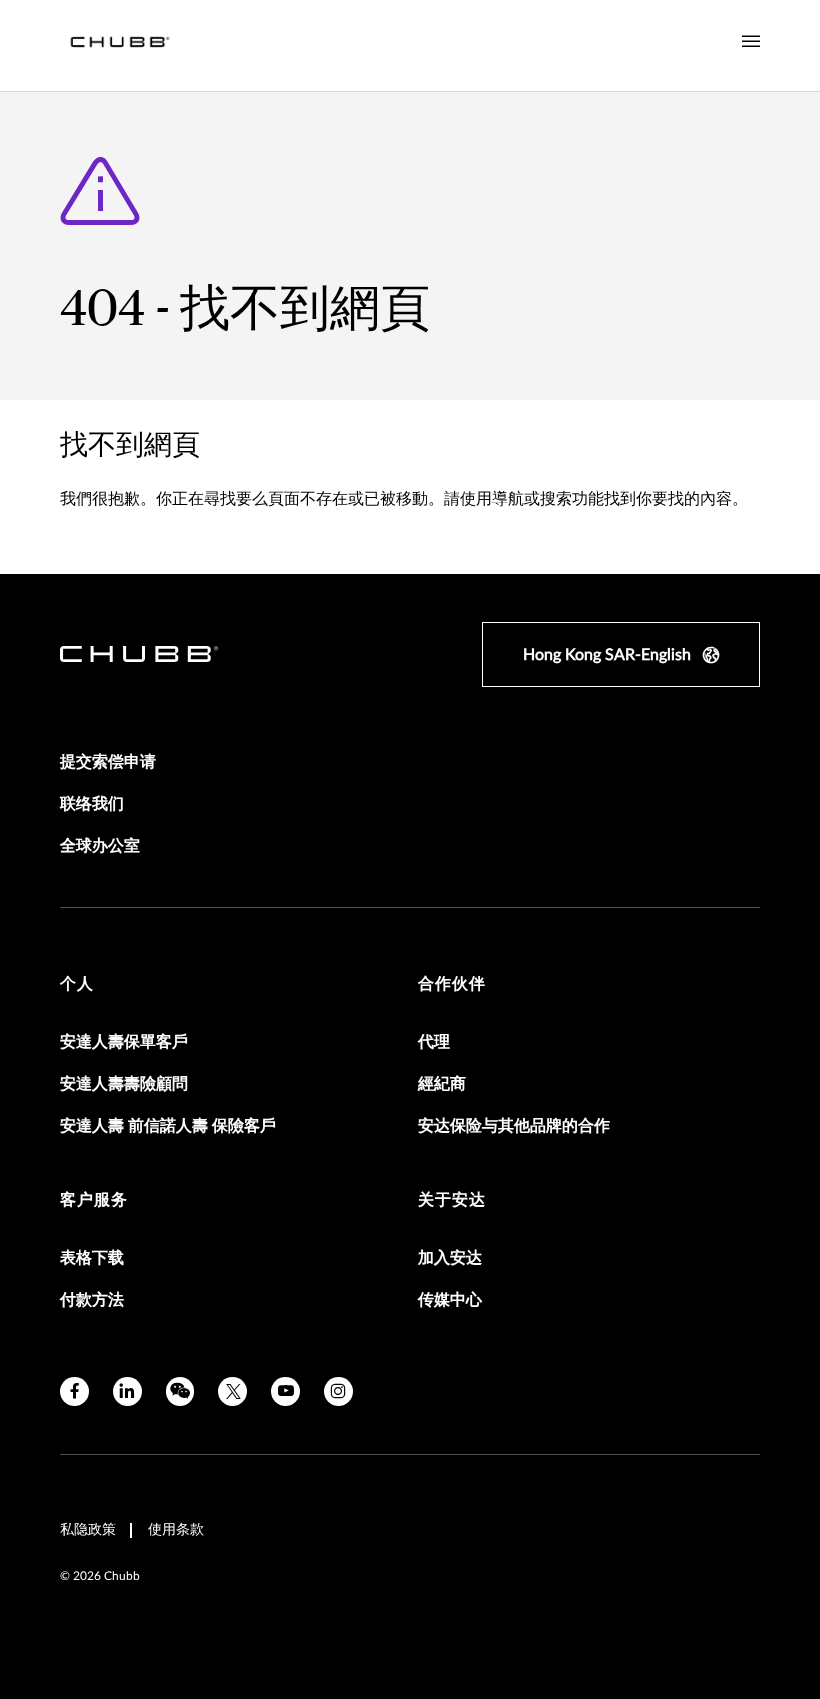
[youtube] (285, 1391)
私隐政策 (88, 1530)
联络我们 (92, 804)
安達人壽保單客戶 (124, 1042)
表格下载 (92, 1258)
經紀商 (442, 1084)
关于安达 (452, 1200)
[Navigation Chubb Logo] (120, 45)
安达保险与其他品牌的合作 (514, 1126)
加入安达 (450, 1258)
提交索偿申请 (108, 762)
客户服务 (94, 1200)
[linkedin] (127, 1391)
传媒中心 (450, 1300)
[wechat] (180, 1391)
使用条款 (176, 1530)
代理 (434, 1042)
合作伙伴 (452, 984)
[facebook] (74, 1391)
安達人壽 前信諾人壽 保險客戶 (168, 1126)
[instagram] (338, 1391)
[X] (232, 1391)
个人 (77, 984)
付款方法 (92, 1300)
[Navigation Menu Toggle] (751, 42)
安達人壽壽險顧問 (124, 1084)
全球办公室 (100, 846)
